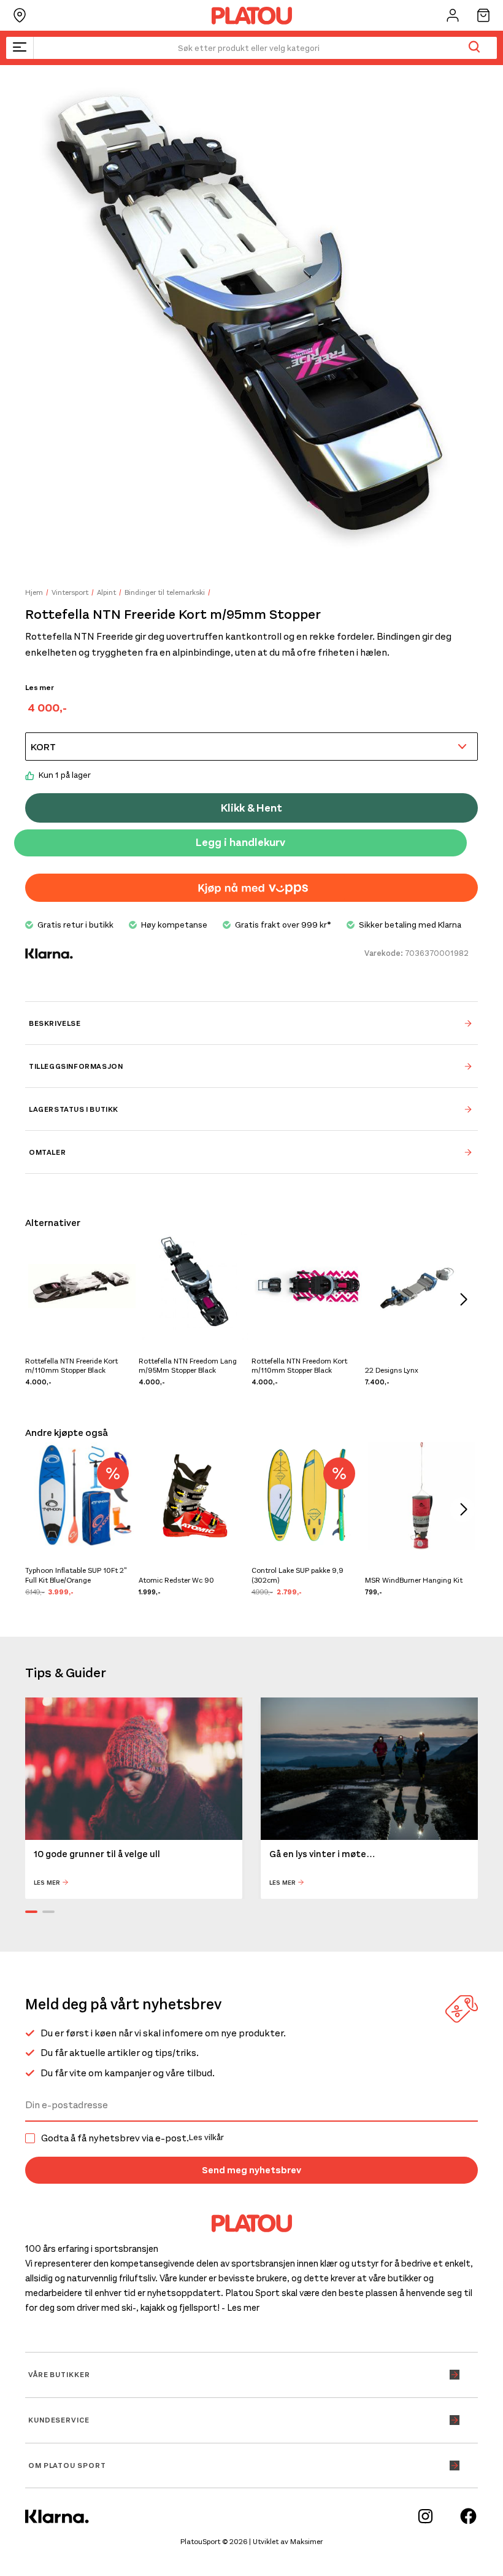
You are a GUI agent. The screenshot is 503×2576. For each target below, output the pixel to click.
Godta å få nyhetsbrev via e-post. (132, 2138)
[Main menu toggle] (20, 48)
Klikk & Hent (251, 808)
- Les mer (240, 2308)
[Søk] (474, 48)
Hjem (34, 592)
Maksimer (306, 2542)
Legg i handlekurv (240, 842)
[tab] (251, 1023)
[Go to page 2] (48, 1912)
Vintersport (70, 592)
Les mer (40, 688)
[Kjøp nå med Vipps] (251, 888)
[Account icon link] (453, 15)
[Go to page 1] (31, 1912)
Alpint (106, 592)
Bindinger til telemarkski (165, 592)
